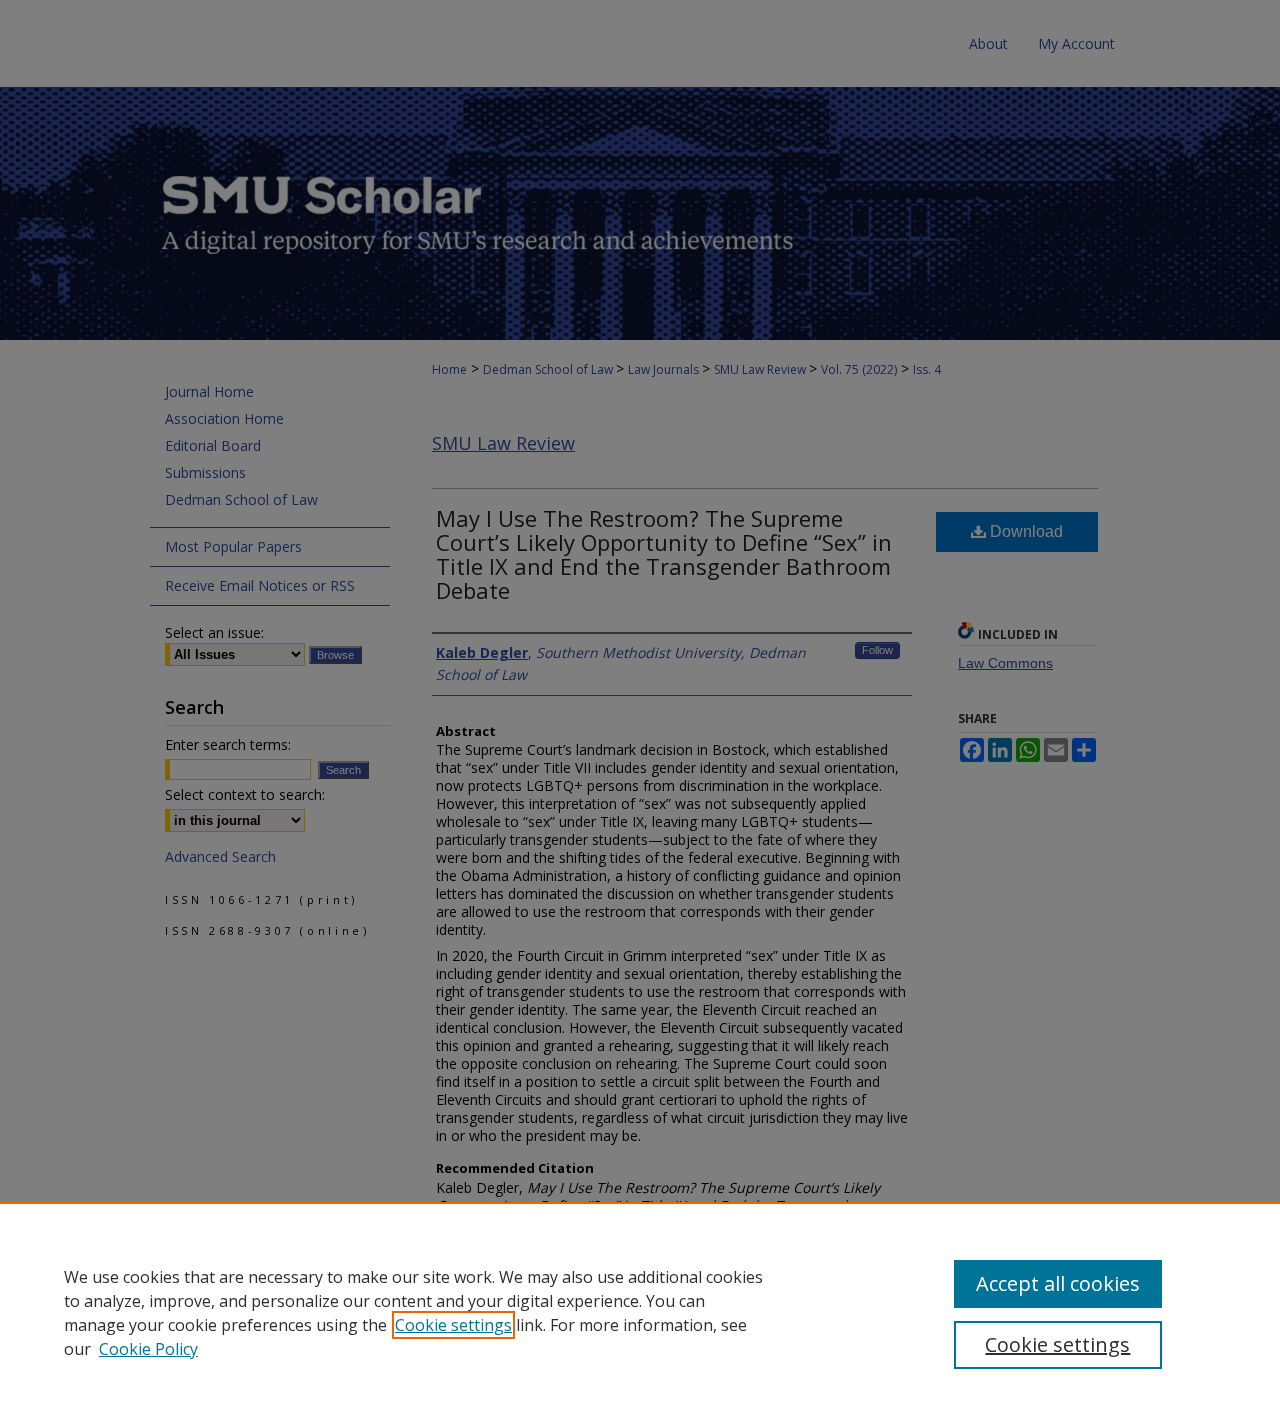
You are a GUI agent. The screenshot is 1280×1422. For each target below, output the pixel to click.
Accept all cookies (1058, 1283)
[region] (640, 1312)
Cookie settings (453, 1325)
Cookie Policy (148, 1349)
